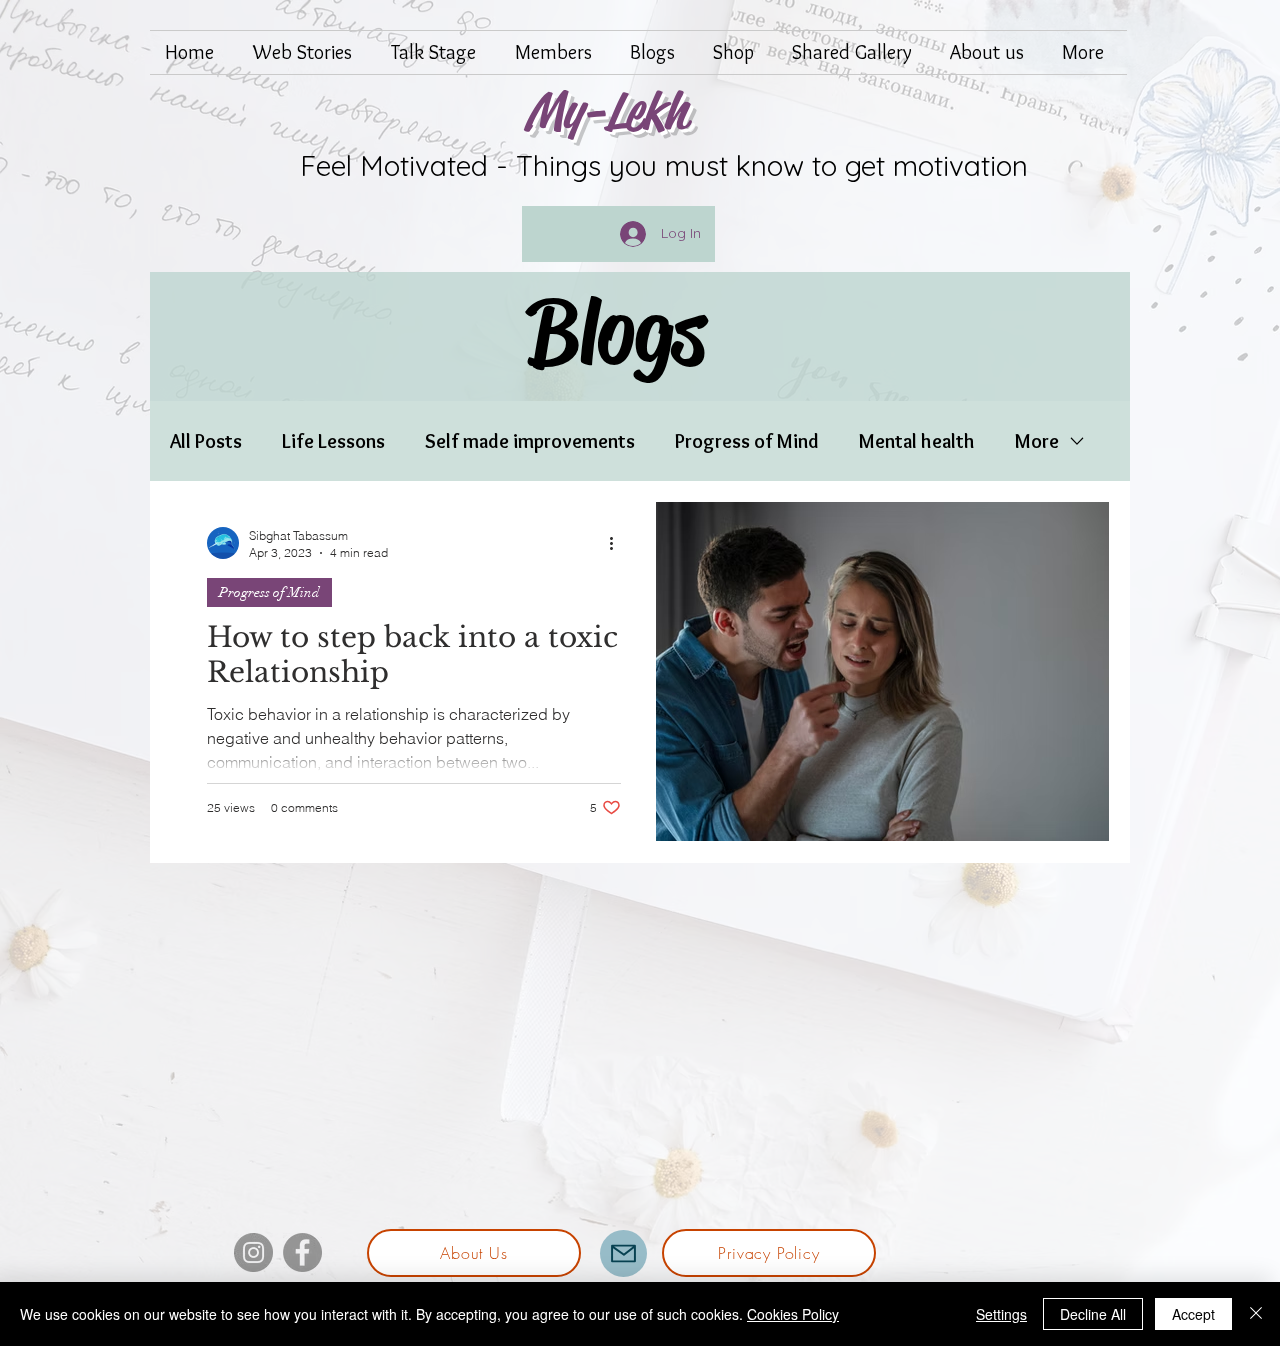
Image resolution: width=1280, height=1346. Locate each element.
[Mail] (623, 1253)
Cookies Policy (793, 1314)
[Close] (1256, 1314)
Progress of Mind (747, 441)
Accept (1193, 1314)
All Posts (206, 441)
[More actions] (618, 543)
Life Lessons (333, 441)
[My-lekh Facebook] (302, 1252)
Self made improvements (530, 441)
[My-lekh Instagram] (253, 1252)
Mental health (917, 441)
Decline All (1093, 1314)
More (1037, 441)
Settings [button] (1001, 1314)
